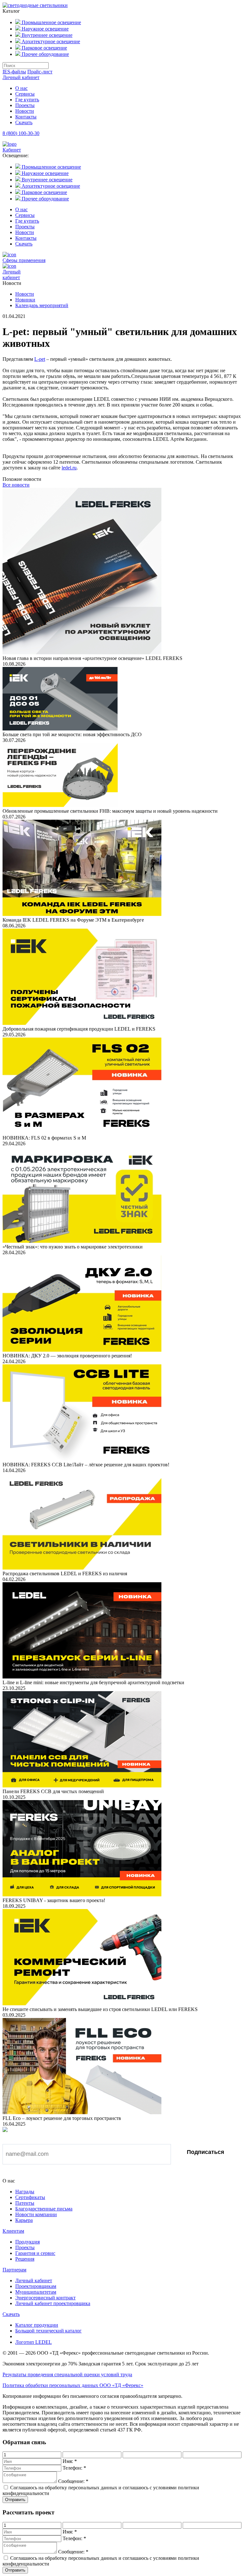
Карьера (24, 2220)
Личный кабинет (21, 77)
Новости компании (36, 2214)
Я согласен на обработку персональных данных (71, 2173)
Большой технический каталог (48, 2331)
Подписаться (206, 2152)
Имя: (70, 2461)
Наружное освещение (44, 29)
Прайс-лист (40, 72)
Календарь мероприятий (42, 305)
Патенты (25, 2203)
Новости (25, 111)
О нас (21, 88)
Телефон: (74, 2468)
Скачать (24, 122)
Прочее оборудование (45, 54)
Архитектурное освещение (50, 41)
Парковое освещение (44, 48)
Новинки (25, 300)
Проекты (25, 105)
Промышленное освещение (51, 22)
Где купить (27, 100)
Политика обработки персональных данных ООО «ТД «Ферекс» (73, 2385)
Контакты (26, 117)
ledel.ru (69, 468)
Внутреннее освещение (46, 35)
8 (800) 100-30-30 (21, 133)
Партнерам (14, 2270)
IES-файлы (14, 72)
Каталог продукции (37, 2325)
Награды (25, 2192)
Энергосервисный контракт (45, 2298)
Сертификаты (30, 2197)
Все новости (16, 485)
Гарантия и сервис (35, 2253)
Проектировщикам (36, 2286)
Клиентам (13, 2231)
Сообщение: (73, 2481)
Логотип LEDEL (34, 2342)
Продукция (27, 2242)
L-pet (40, 359)
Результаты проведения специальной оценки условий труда (67, 2374)
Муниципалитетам (36, 2292)
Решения (25, 2259)
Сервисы (25, 94)
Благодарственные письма (44, 2209)
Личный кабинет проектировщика (53, 2303)
